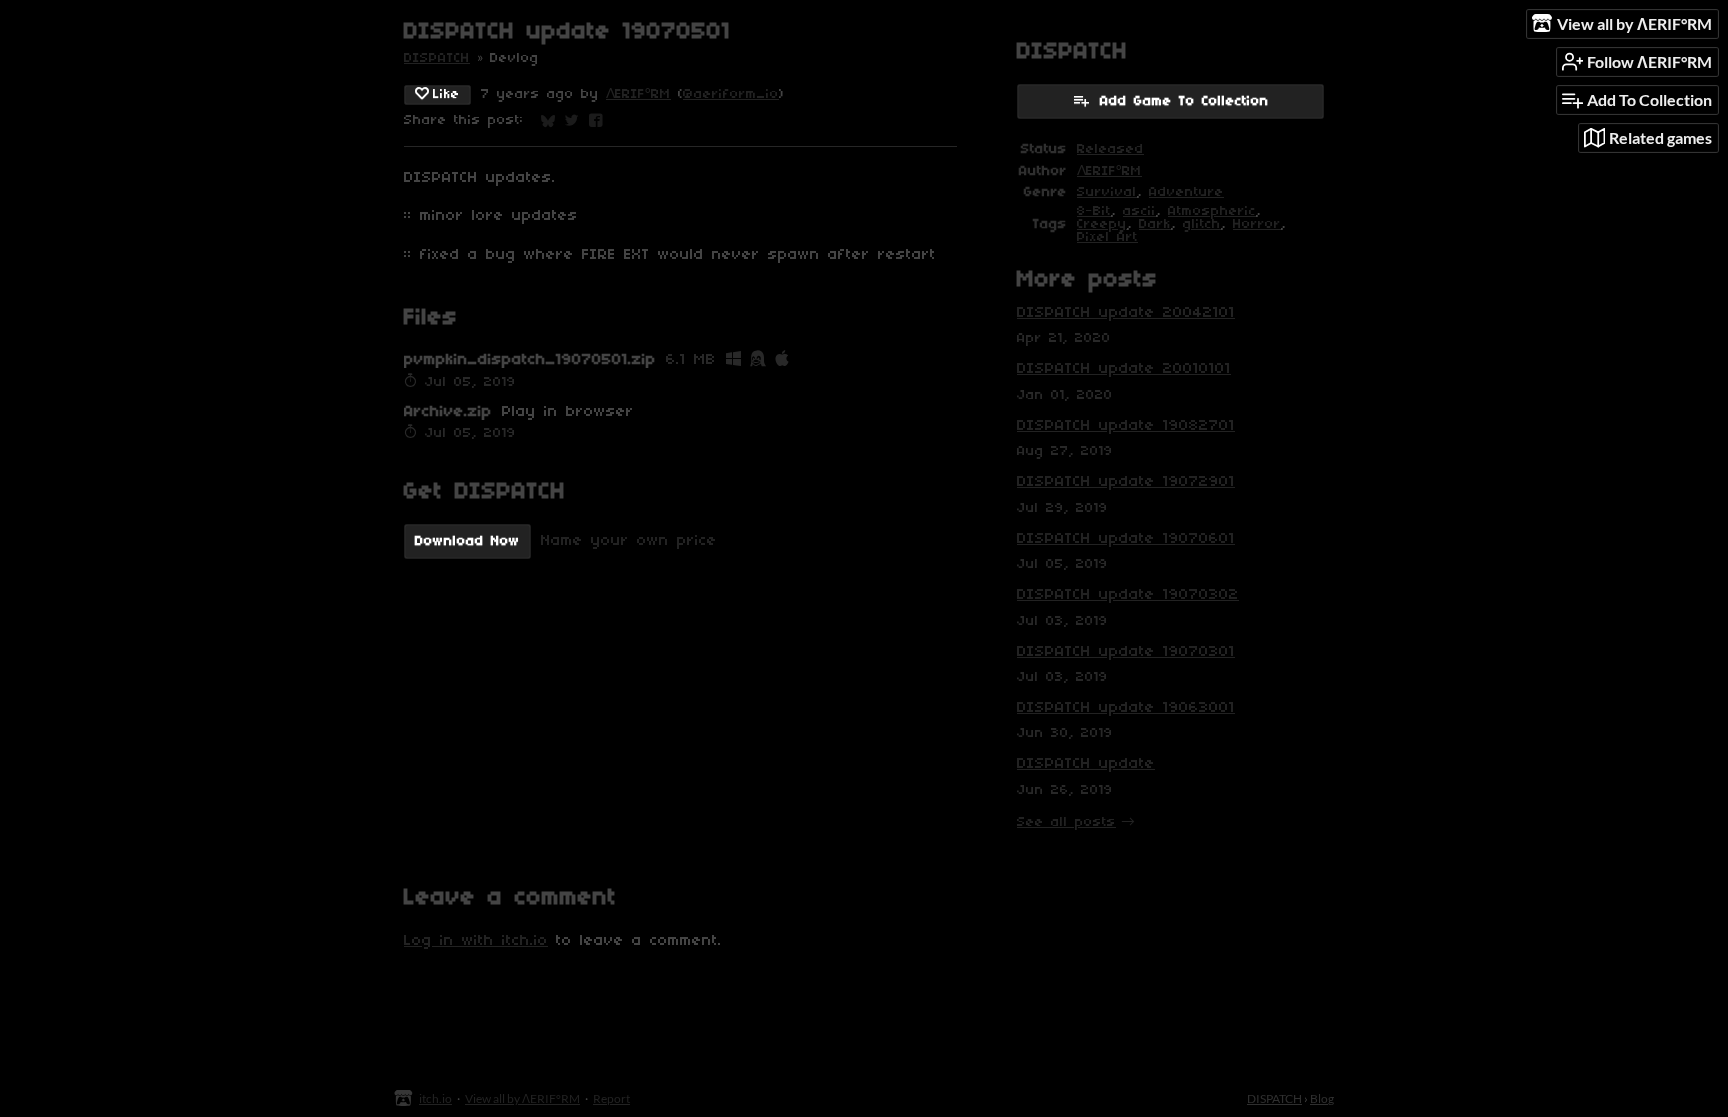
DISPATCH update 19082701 (1126, 426)
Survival (1107, 192)
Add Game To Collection (1184, 101)
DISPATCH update (1086, 764)
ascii (1139, 211)
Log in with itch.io (476, 941)
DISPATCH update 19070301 (1126, 652)
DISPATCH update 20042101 (1126, 313)
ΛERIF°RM (638, 94)
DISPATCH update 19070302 (1128, 595)
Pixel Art (1107, 237)
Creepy (1102, 224)
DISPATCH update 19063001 (1126, 708)
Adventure (1186, 192)
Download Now (467, 541)
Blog (1322, 1098)
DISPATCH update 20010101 (1124, 369)
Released (1110, 149)
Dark (1155, 224)
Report (611, 1098)
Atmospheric (1212, 211)
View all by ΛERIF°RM (522, 1098)
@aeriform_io (731, 94)
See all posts (1066, 822)
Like (446, 94)
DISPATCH (437, 58)
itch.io (435, 1098)
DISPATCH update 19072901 (1126, 482)
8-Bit (1094, 211)
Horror (1257, 224)
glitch (1202, 224)
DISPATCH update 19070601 (1126, 539)
